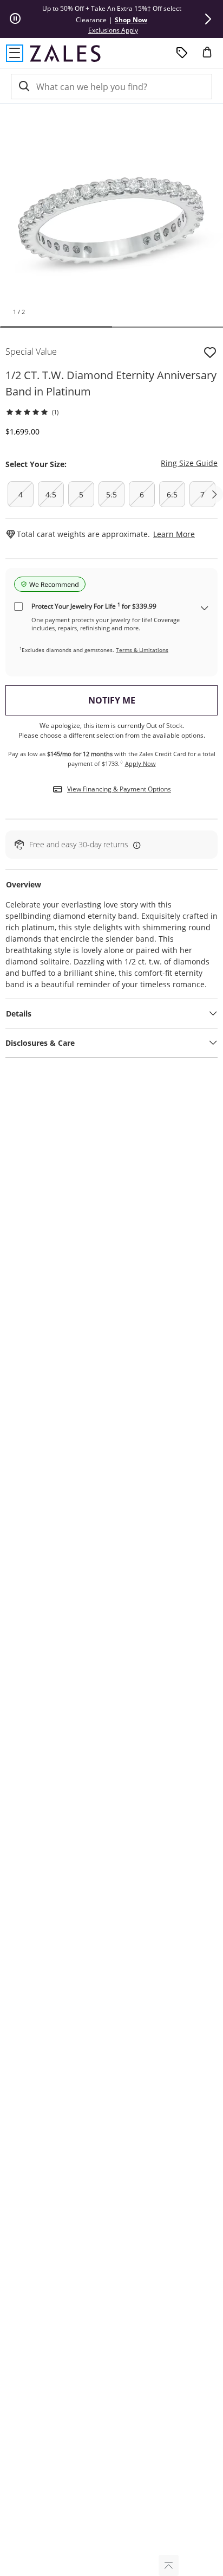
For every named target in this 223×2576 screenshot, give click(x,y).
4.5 (51, 494)
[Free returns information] (135, 844)
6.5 (172, 494)
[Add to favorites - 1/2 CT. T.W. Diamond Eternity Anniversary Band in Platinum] (210, 351)
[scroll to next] (214, 494)
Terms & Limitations (142, 650)
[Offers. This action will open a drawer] (182, 53)
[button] (208, 19)
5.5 (111, 494)
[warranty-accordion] (205, 609)
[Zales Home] (65, 53)
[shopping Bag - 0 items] (211, 56)
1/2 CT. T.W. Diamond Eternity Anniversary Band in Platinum (111, 383)
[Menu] (15, 53)
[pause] (15, 19)
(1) (55, 412)
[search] (23, 87)
